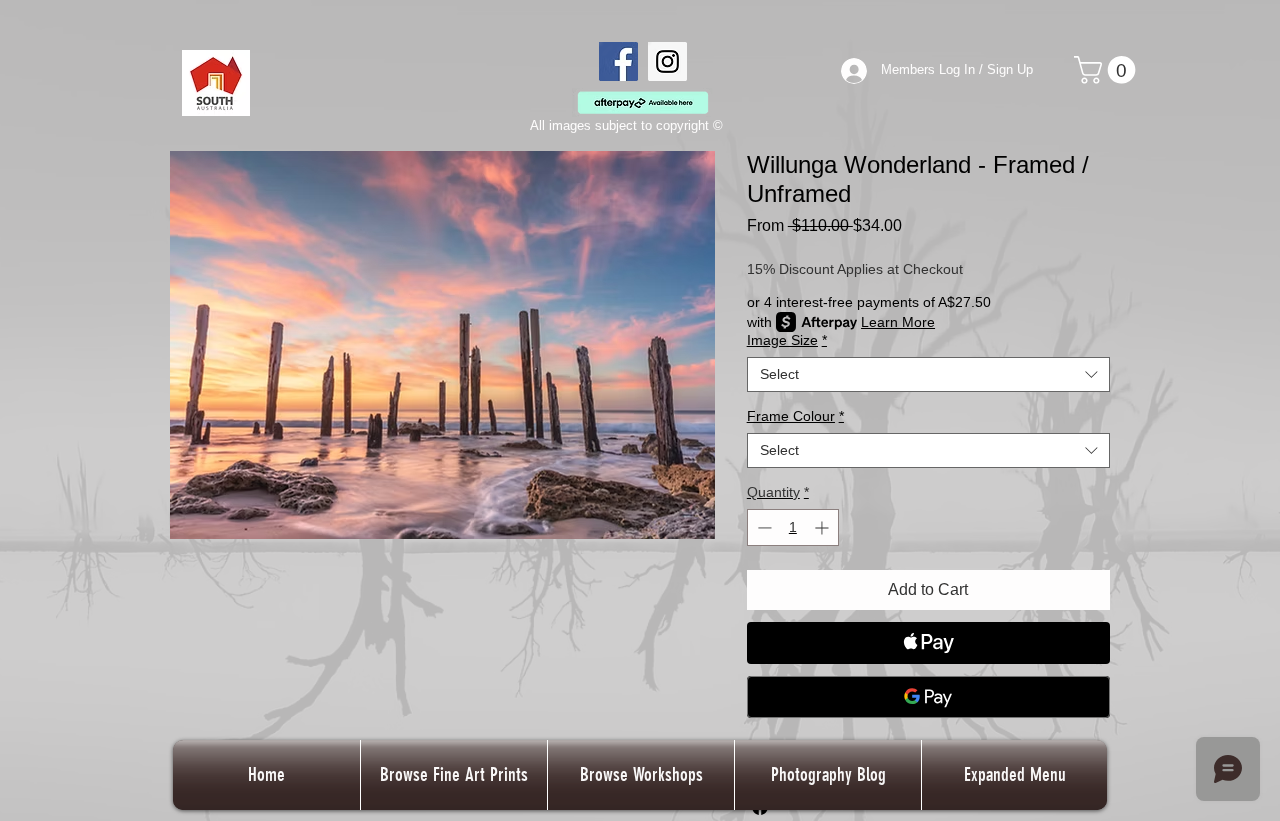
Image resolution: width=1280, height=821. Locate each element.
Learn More (898, 322)
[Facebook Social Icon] (618, 61)
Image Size (787, 340)
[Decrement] (762, 527)
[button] (1108, 70)
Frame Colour (795, 416)
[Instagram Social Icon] (667, 61)
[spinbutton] (793, 527)
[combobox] (928, 374)
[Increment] (823, 527)
